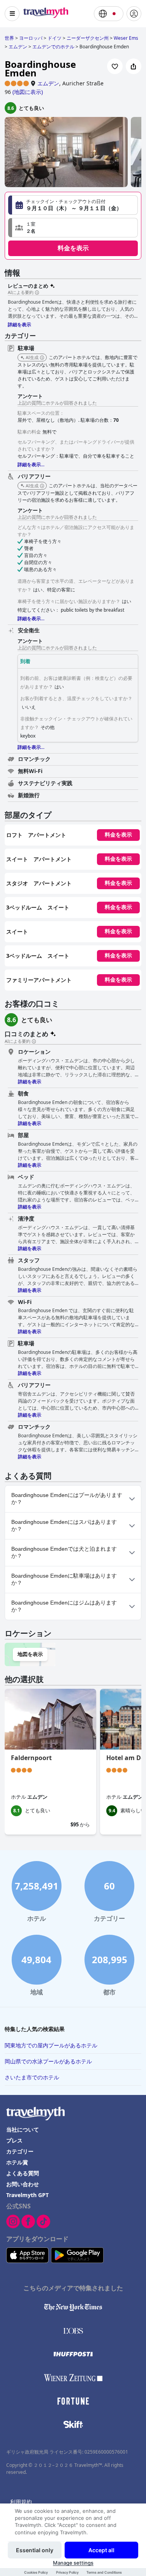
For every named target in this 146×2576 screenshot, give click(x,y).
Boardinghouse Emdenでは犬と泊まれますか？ (64, 1552)
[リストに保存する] (115, 66)
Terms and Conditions (104, 2572)
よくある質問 (23, 2173)
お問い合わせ (23, 2184)
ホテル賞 (17, 2162)
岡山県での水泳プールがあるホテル (48, 2061)
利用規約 (21, 2502)
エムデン (48, 83)
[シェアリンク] (134, 66)
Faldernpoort (31, 1758)
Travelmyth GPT (27, 2195)
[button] (73, 228)
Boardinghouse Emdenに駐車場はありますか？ (64, 1579)
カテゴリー (20, 2151)
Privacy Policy (67, 2572)
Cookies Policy (36, 2572)
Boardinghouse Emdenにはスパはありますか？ (64, 1525)
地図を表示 (30, 1654)
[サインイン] (134, 14)
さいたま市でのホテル (32, 2077)
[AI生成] (42, 358)
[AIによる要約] (37, 293)
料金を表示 (73, 248)
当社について (23, 2129)
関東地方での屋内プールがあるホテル (51, 2045)
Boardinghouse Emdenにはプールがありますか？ (67, 1499)
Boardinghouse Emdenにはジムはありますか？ (64, 1606)
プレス (14, 2140)
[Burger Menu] (12, 14)
